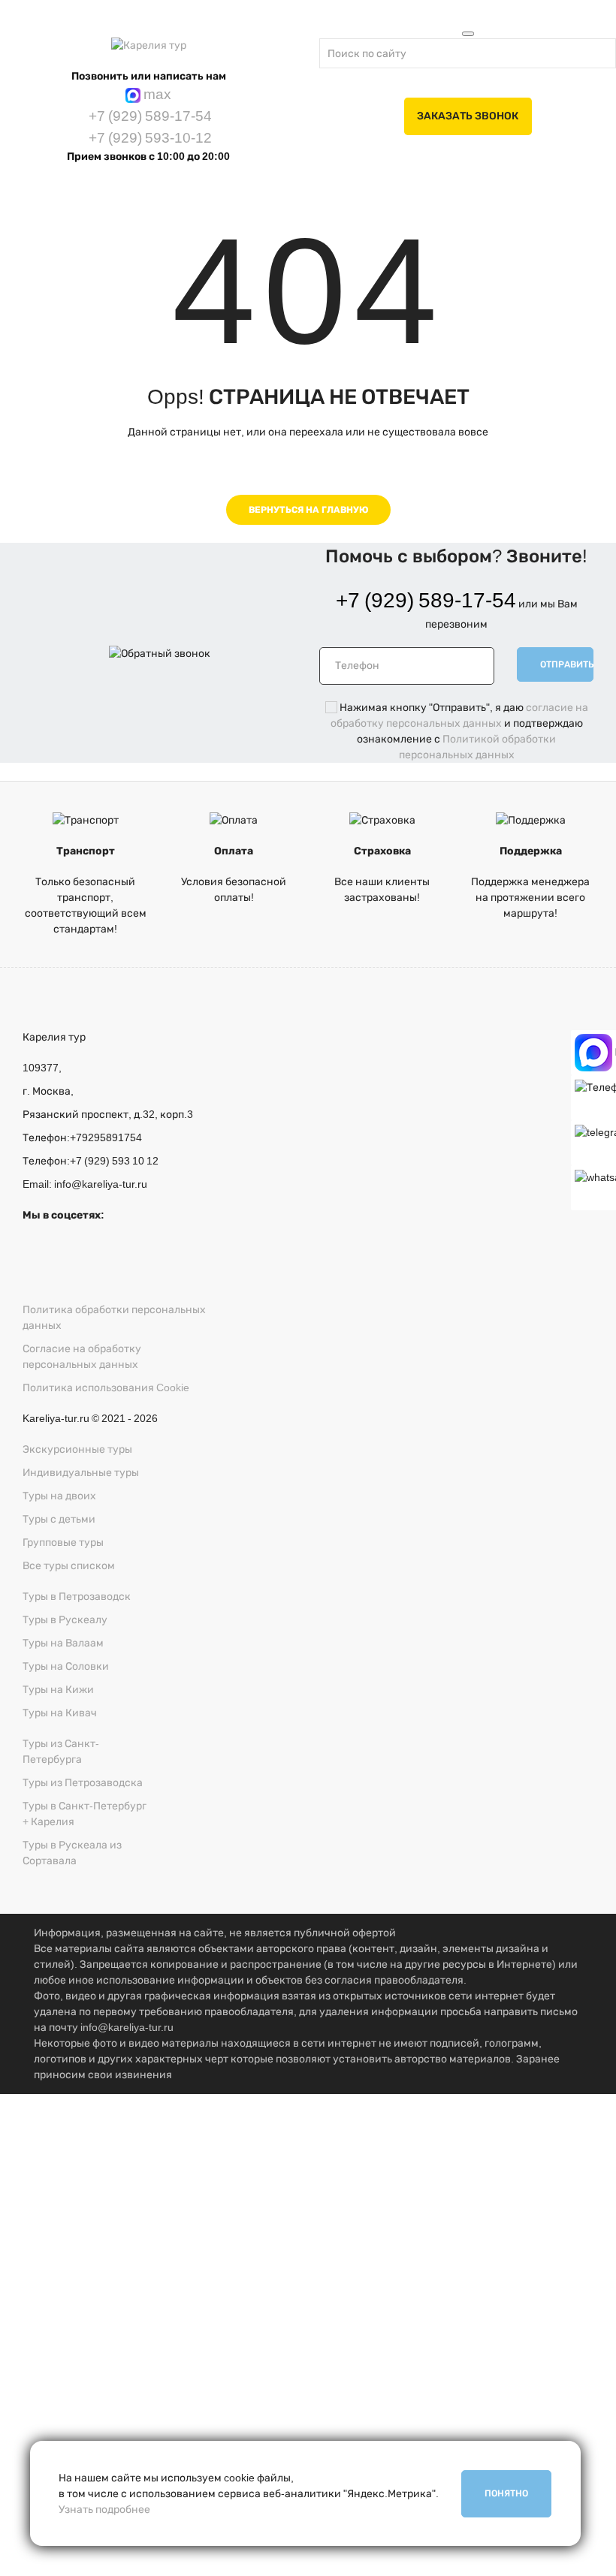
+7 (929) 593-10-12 (149, 138)
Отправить (567, 664)
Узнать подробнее (104, 2510)
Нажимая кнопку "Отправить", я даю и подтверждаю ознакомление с (304, 2327)
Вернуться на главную (308, 510)
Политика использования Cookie (106, 1388)
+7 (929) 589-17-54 (149, 116)
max (156, 94)
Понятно (506, 2493)
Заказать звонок (468, 116)
